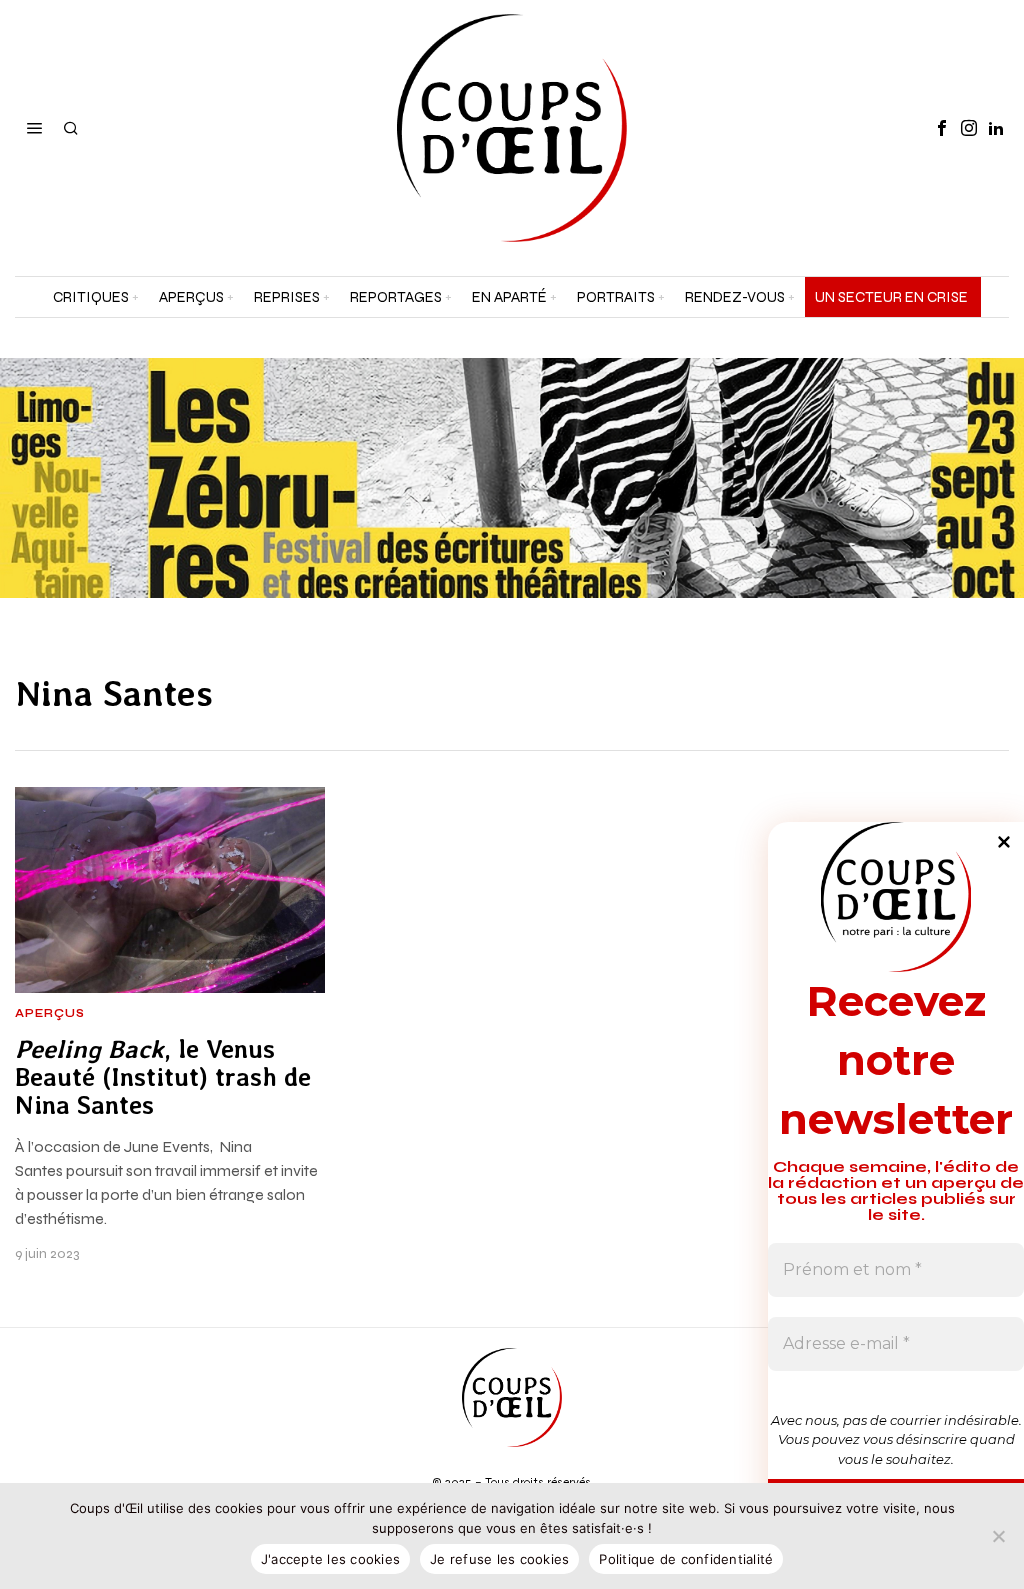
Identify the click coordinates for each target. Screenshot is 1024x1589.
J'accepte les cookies (330, 1559)
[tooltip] (942, 128)
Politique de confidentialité (686, 1559)
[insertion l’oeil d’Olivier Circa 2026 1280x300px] (512, 477)
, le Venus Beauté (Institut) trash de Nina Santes (163, 1077)
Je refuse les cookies (499, 1559)
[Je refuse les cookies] (999, 1536)
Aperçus (50, 1014)
